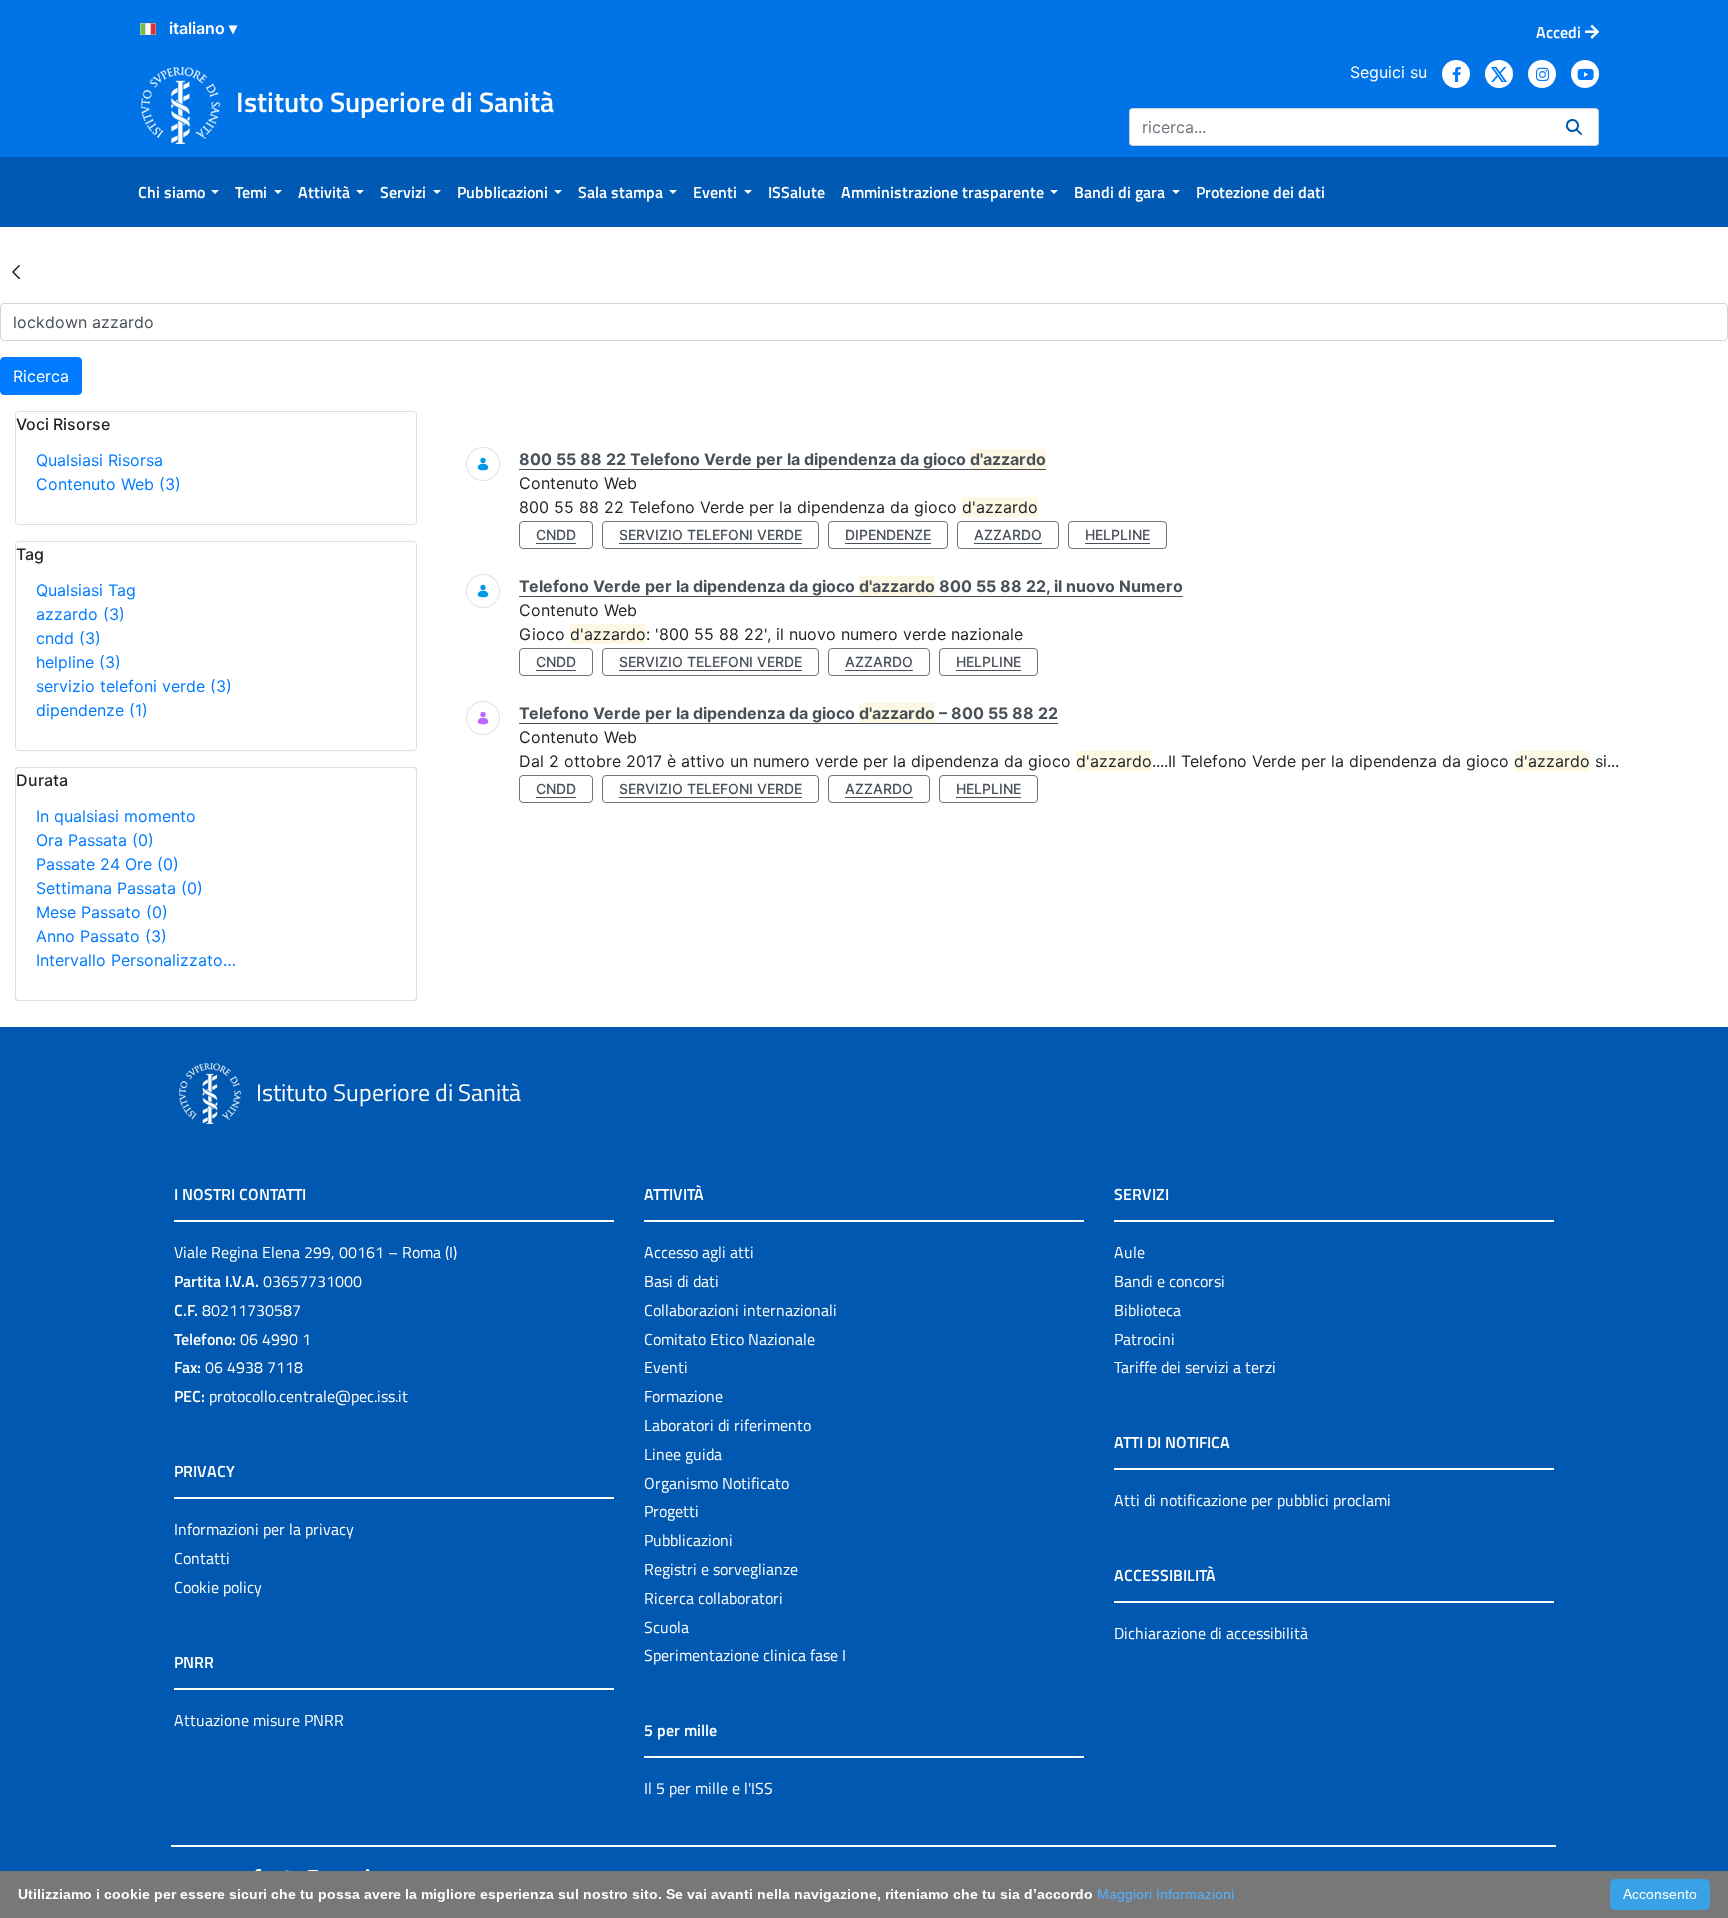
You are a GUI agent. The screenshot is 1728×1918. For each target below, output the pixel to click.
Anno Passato (101, 936)
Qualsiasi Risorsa (99, 460)
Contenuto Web (108, 484)
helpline (78, 662)
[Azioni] (148, 29)
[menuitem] (178, 192)
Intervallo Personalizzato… (136, 960)
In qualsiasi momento (116, 816)
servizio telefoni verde (134, 686)
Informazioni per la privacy (264, 1529)
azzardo (80, 614)
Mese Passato (102, 912)
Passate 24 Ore (107, 864)
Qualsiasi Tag (86, 590)
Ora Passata (95, 840)
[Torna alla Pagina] (16, 271)
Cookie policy (218, 1587)
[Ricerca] (1574, 127)
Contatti (202, 1558)
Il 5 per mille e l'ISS (708, 1788)
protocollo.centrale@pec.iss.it (308, 1396)
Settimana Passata (119, 888)
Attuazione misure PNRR (259, 1720)
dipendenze (92, 710)
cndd (68, 638)
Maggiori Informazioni (1165, 1894)
